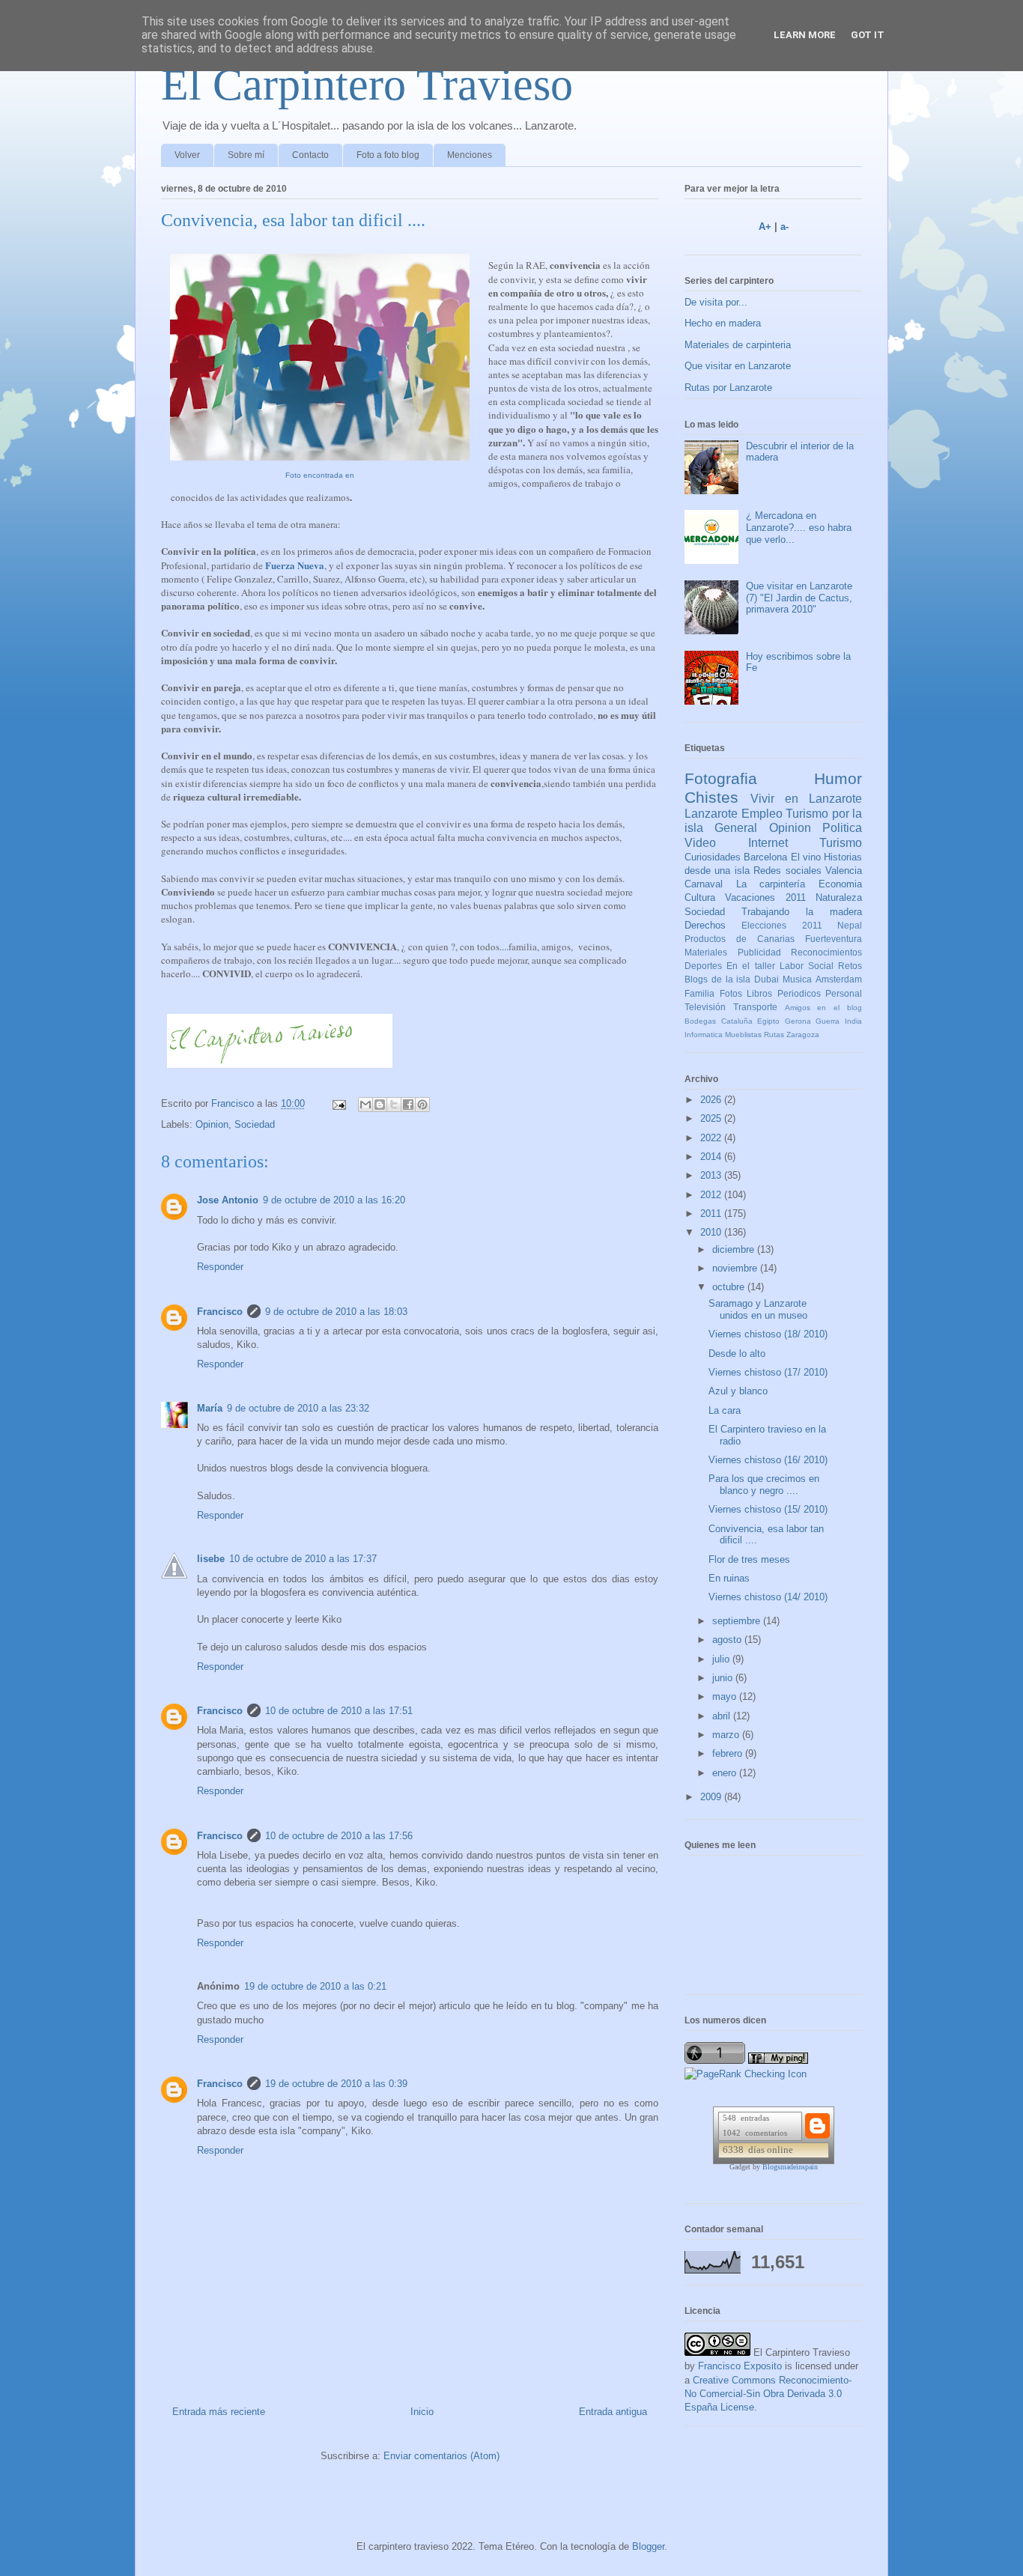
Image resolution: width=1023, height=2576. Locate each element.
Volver (187, 155)
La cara (725, 1410)
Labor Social (807, 966)
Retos (850, 966)
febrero (729, 1753)
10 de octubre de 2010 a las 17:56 (339, 1836)
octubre (730, 1287)
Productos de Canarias (740, 939)
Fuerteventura (834, 939)
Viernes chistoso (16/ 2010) (768, 1460)
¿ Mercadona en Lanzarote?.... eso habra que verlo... (799, 527)
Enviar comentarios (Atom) (441, 2456)
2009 (712, 1797)
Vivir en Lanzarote (806, 799)
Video (700, 843)
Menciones (470, 155)
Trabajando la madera (802, 912)
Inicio (422, 2412)
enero (726, 1773)
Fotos (731, 993)
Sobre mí (246, 155)
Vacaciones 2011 (765, 897)
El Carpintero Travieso (367, 85)
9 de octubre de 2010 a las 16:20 (334, 1200)
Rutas (774, 1035)
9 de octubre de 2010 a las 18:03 (336, 1312)
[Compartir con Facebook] (408, 1105)
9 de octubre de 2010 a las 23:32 (298, 1408)
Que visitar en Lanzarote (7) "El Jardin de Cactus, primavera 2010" (799, 598)
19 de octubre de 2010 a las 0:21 (315, 1986)
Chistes (711, 797)
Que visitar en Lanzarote (738, 366)
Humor (838, 778)
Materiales (706, 952)
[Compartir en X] (394, 1105)
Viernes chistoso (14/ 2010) (768, 1597)
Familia (699, 993)
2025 (712, 1118)
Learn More (805, 35)
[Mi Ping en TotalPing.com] (778, 2060)
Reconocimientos (826, 952)
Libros (759, 993)
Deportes (703, 966)
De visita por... (716, 302)
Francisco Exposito (740, 2366)
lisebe (211, 1559)
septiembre (738, 1621)
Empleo (762, 814)
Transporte (755, 1007)
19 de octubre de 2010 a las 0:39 (336, 2084)
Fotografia (721, 778)
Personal (844, 993)
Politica (842, 828)
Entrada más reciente (219, 2412)
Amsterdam (839, 979)
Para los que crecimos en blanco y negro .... (764, 1485)
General (736, 828)
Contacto (310, 155)
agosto (728, 1640)
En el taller (750, 966)
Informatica (704, 1035)
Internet (768, 843)
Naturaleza (839, 897)
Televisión (705, 1007)
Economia (840, 884)
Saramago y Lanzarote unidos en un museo (758, 1309)
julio (722, 1659)
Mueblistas (743, 1035)
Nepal (850, 925)
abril (723, 1716)
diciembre (735, 1249)
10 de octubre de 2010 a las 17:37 (303, 1559)
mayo (726, 1696)
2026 (712, 1100)
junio (724, 1678)
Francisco (220, 1312)
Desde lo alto (737, 1354)
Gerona (798, 1021)
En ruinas (729, 1578)
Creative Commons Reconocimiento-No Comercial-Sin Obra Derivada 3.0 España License (768, 2394)
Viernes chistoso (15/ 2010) (768, 1509)
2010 (712, 1232)
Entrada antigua (613, 2412)
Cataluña (737, 1021)
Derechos (705, 925)
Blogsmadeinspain (790, 2167)
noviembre (736, 1268)
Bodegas (700, 1021)
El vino (806, 857)
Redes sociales (787, 871)
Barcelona (765, 857)
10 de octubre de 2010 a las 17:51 (339, 1711)
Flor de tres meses (749, 1559)
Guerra (828, 1021)
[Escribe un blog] (380, 1105)
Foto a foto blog (388, 155)
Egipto (768, 1021)
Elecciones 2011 (781, 925)
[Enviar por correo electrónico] (365, 1105)
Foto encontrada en (320, 475)
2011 (712, 1213)
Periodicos (799, 993)
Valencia (844, 871)
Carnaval (704, 884)
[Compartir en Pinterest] (422, 1105)
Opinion (212, 1124)
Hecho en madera (723, 323)
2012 (712, 1195)
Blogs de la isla (718, 979)
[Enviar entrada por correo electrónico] (338, 1103)
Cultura (700, 897)
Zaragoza (803, 1035)
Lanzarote (711, 814)
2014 (712, 1157)
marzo (727, 1735)
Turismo (841, 843)
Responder (220, 1267)
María (210, 1408)
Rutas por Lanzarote (728, 388)
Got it (868, 35)
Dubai (767, 979)
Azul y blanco (738, 1391)
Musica (797, 979)
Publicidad (759, 952)
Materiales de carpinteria (738, 345)
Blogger (648, 2546)
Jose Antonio (228, 1200)
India (853, 1021)
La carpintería (771, 884)
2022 (712, 1138)
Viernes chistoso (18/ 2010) (768, 1334)
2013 (712, 1175)
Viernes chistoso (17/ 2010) (768, 1372)
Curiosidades (713, 857)
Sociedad (255, 1124)
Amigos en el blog (823, 1008)
